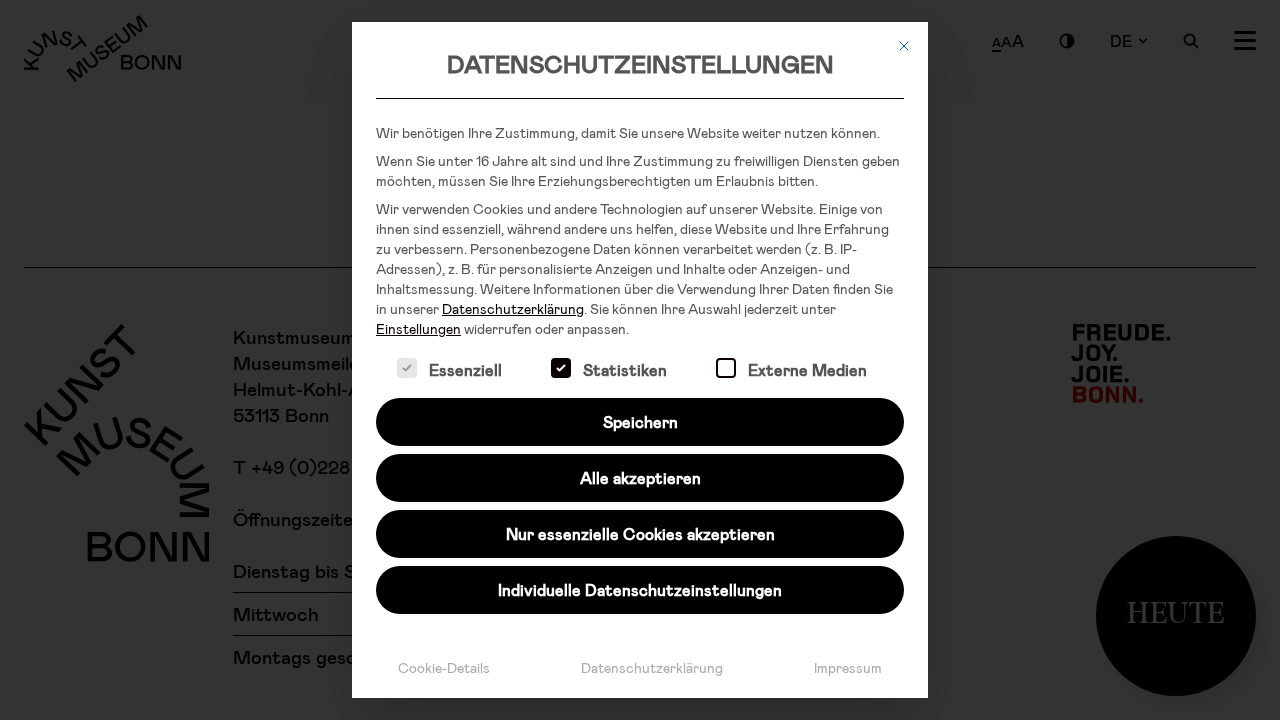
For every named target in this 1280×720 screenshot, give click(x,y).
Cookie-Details (444, 667)
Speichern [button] (640, 421)
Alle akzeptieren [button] (640, 477)
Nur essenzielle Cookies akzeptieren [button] (640, 533)
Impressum (848, 667)
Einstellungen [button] (418, 328)
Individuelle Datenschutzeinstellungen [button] (640, 589)
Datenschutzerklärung (513, 308)
